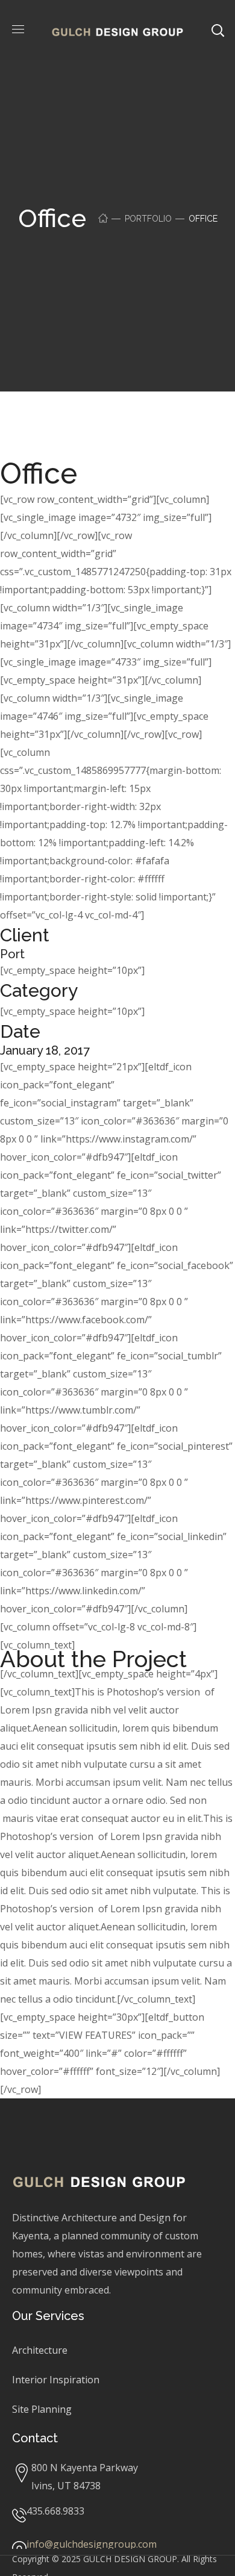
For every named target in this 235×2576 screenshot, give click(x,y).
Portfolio (148, 219)
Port (12, 954)
